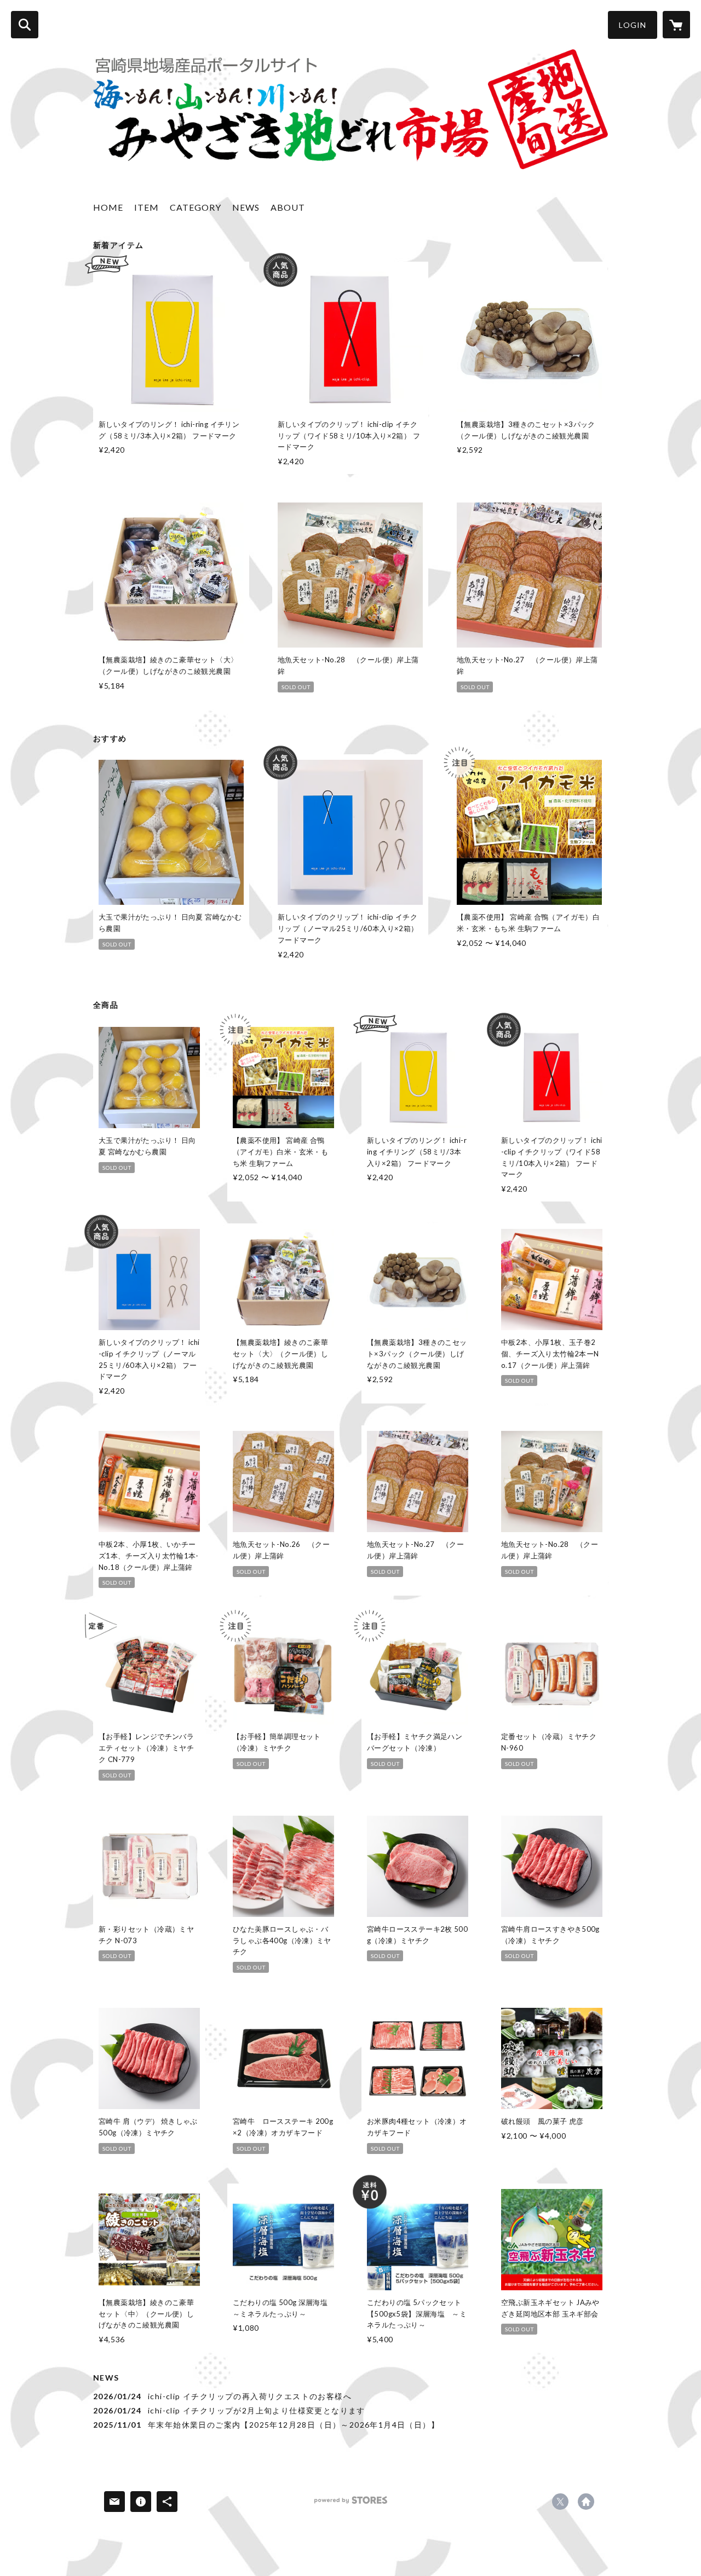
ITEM (146, 207)
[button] (633, 25)
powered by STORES (351, 2504)
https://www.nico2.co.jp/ (586, 2502)
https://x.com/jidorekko (560, 2502)
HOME (108, 207)
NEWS (246, 207)
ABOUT (288, 207)
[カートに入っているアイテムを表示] (676, 25)
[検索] (25, 25)
